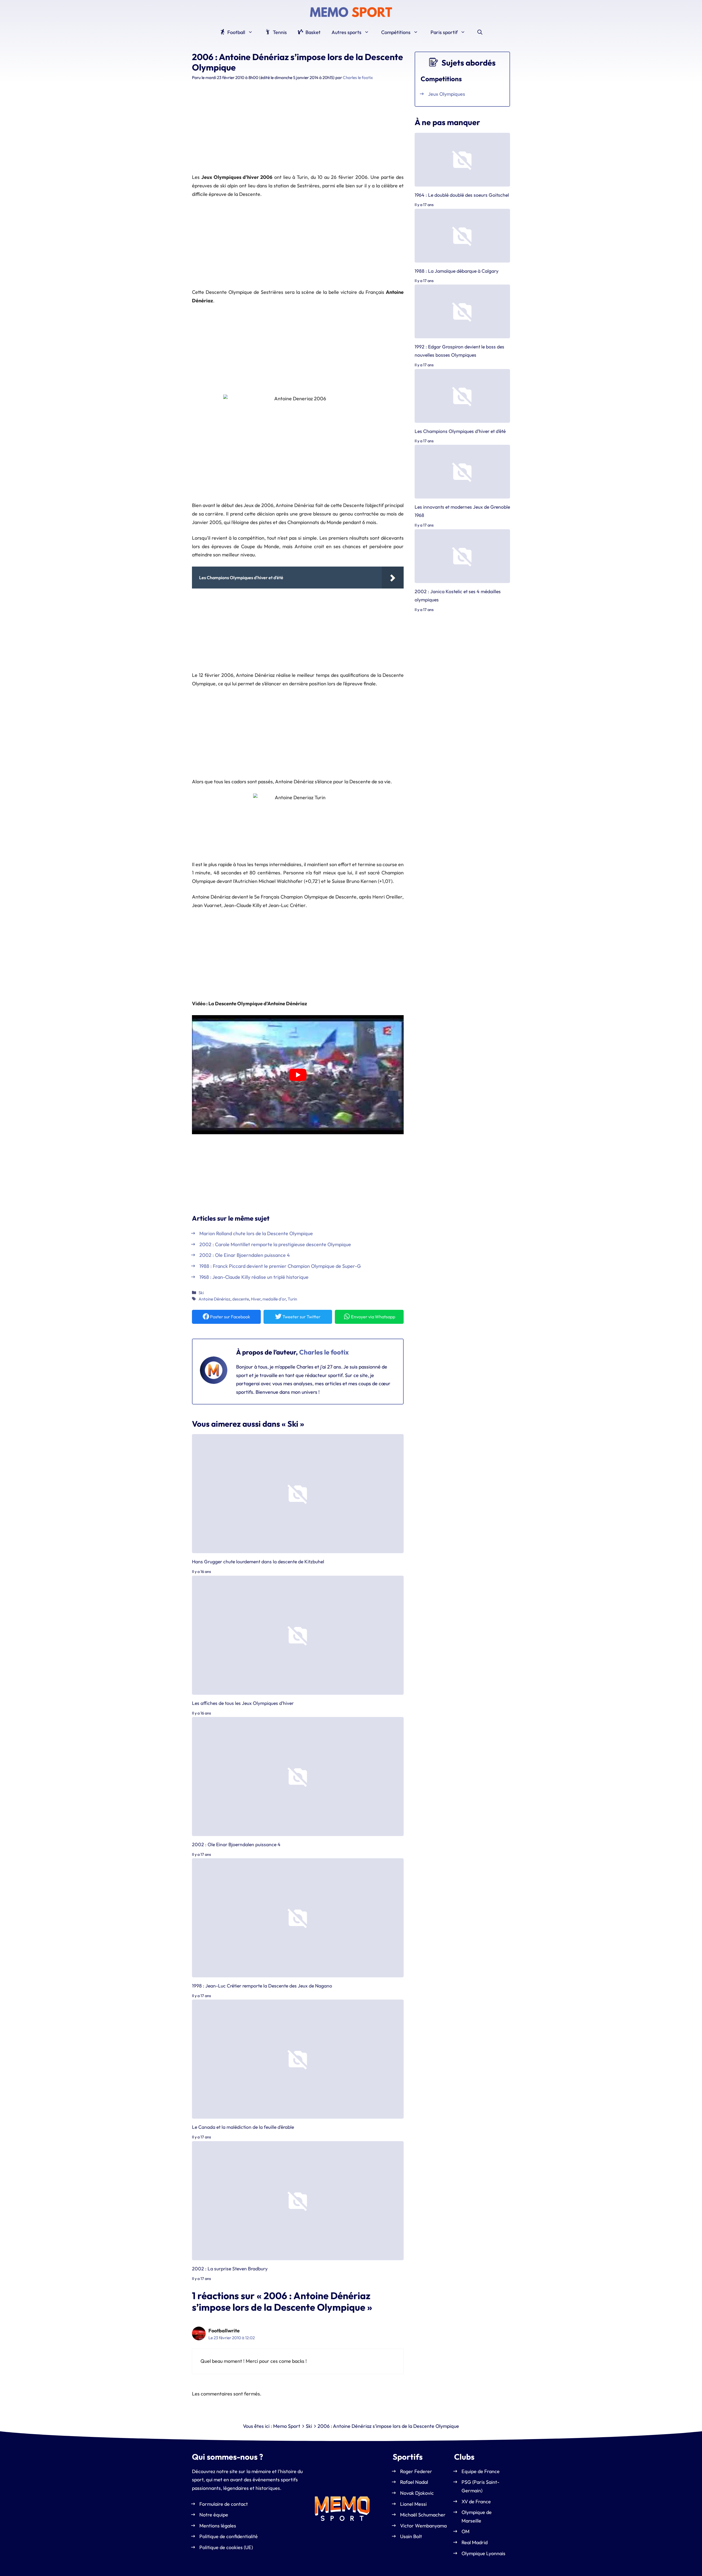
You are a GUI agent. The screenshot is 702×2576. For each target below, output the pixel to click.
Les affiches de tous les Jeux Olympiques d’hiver (243, 1703)
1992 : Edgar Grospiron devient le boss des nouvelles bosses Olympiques (459, 351)
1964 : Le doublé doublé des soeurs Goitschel (462, 195)
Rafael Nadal (414, 2482)
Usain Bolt (411, 2537)
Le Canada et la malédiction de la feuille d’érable (243, 2127)
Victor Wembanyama (423, 2526)
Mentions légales (218, 2526)
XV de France (476, 2502)
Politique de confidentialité (229, 2537)
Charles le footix (324, 1352)
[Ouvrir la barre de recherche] (480, 32)
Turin (292, 1299)
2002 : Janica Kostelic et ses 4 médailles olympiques (458, 595)
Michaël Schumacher (423, 2515)
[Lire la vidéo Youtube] (298, 1075)
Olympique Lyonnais (483, 2553)
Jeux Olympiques (447, 94)
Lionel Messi (413, 2504)
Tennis (279, 32)
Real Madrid (475, 2542)
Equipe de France (481, 2471)
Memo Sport (287, 2426)
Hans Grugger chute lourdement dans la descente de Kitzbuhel (258, 1562)
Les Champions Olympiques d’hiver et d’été (460, 431)
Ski (201, 1293)
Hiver (256, 1299)
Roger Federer (416, 2471)
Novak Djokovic (417, 2493)
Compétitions (396, 32)
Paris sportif (444, 32)
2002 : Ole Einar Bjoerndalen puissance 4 (236, 1844)
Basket (312, 32)
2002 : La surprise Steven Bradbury (230, 2269)
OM (465, 2532)
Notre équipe (214, 2515)
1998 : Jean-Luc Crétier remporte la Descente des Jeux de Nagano (262, 1986)
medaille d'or (274, 1299)
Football (236, 32)
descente (241, 1299)
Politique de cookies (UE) (226, 2547)
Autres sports (346, 32)
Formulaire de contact (224, 2504)
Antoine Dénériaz (214, 1299)
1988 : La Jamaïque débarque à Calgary (457, 271)
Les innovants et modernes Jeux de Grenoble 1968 (462, 511)
